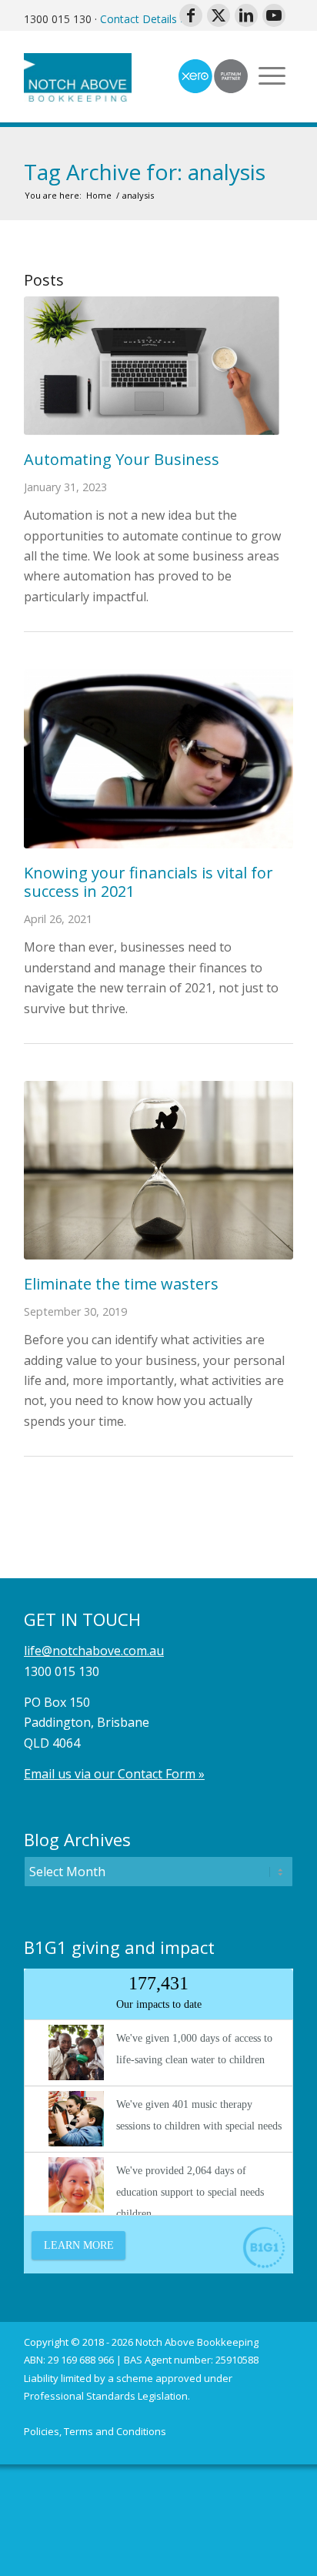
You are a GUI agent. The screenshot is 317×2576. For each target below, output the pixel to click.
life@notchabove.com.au (94, 1651)
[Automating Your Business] (158, 365)
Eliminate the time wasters (121, 1284)
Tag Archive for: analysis (145, 172)
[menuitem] (95, 2432)
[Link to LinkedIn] (246, 15)
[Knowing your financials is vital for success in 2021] (158, 759)
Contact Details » (143, 19)
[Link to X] (219, 15)
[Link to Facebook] (191, 15)
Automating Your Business (122, 459)
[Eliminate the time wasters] (158, 1170)
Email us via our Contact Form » (114, 1774)
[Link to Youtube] (274, 15)
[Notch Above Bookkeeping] (132, 76)
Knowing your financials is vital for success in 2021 (148, 882)
